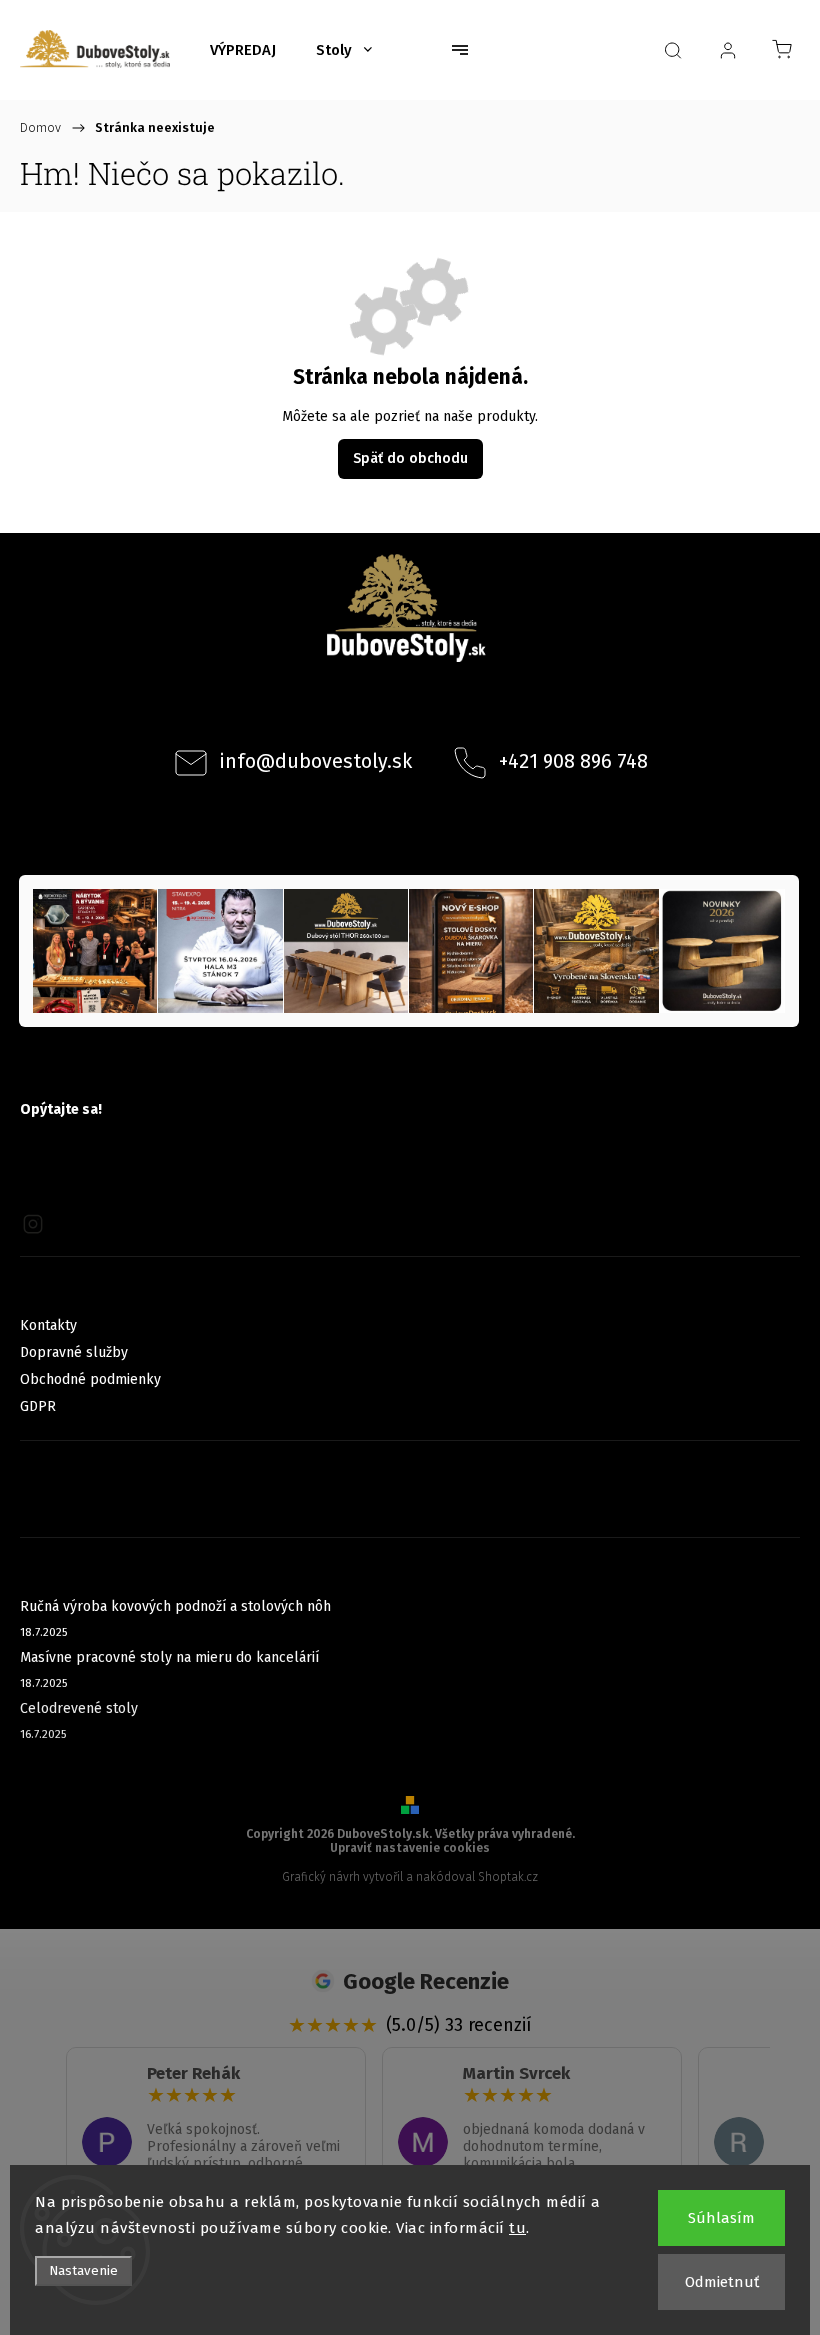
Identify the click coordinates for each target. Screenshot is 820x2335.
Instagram (437, 710)
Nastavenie (83, 2271)
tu (517, 2228)
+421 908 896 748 (573, 761)
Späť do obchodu (410, 458)
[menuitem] (243, 50)
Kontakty (48, 1325)
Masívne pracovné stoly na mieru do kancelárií (169, 1657)
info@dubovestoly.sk (316, 761)
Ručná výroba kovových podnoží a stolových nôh (175, 1606)
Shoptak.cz (508, 1877)
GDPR (38, 1406)
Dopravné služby (74, 1352)
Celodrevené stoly (79, 1708)
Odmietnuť (722, 2282)
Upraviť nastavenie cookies (410, 1848)
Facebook (383, 710)
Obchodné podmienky (90, 1379)
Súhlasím (721, 2218)
